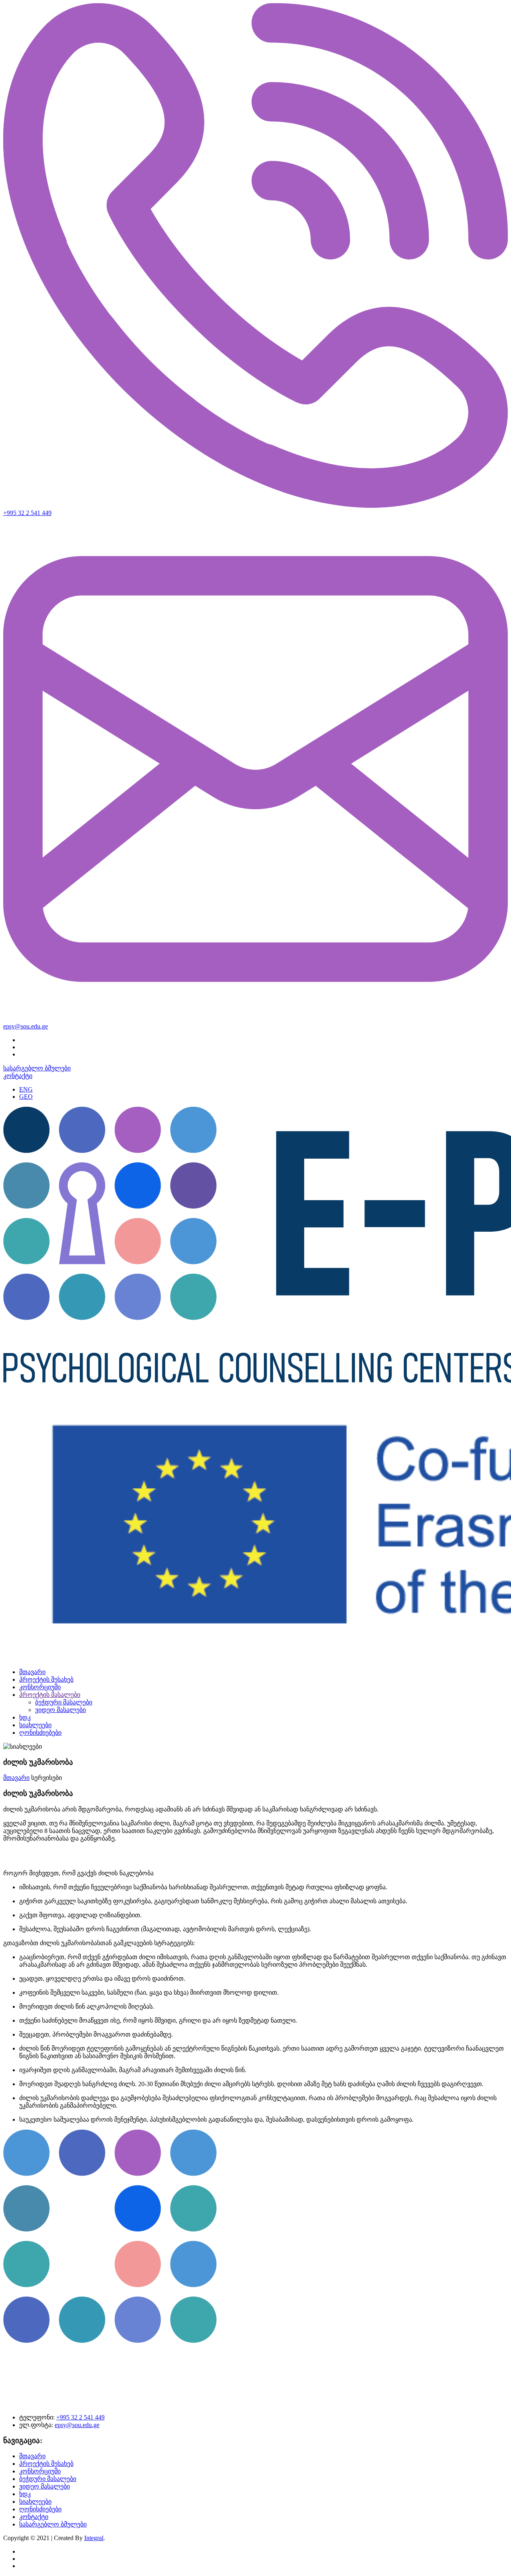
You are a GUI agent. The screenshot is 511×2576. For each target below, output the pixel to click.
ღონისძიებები (40, 1733)
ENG (26, 1089)
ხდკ (25, 1717)
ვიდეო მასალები (60, 1710)
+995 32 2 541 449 (27, 513)
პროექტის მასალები (50, 1695)
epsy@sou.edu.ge (26, 1026)
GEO (26, 1097)
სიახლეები (35, 1725)
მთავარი (32, 1672)
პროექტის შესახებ (46, 1679)
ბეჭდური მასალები (64, 1702)
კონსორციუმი (40, 1687)
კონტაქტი (18, 1076)
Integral (94, 2538)
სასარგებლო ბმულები (37, 1068)
